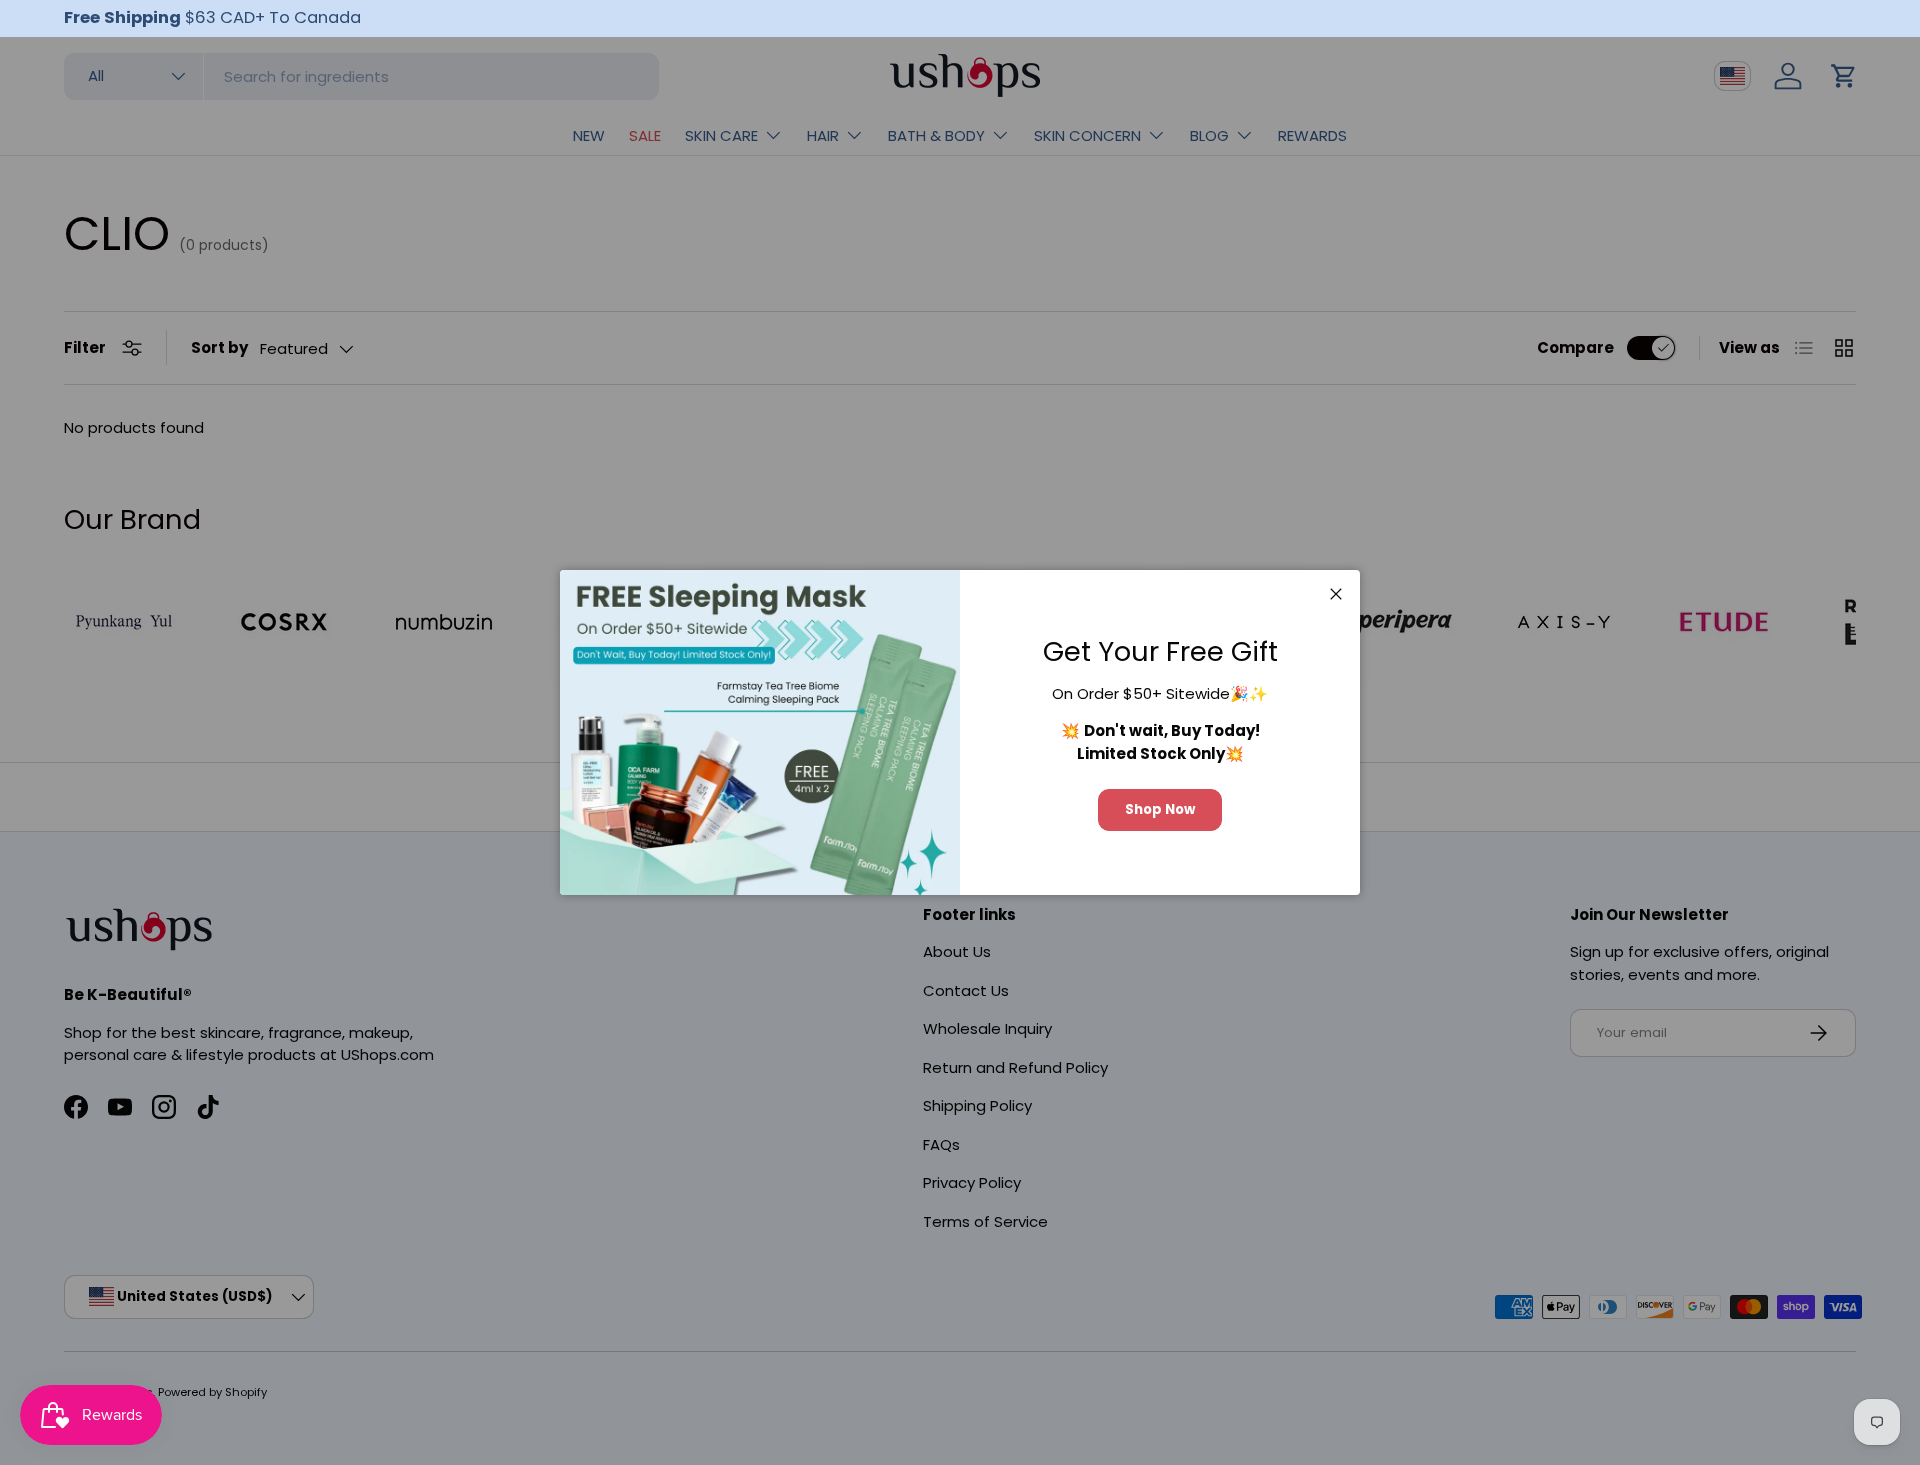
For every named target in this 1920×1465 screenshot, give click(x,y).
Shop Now (1160, 809)
